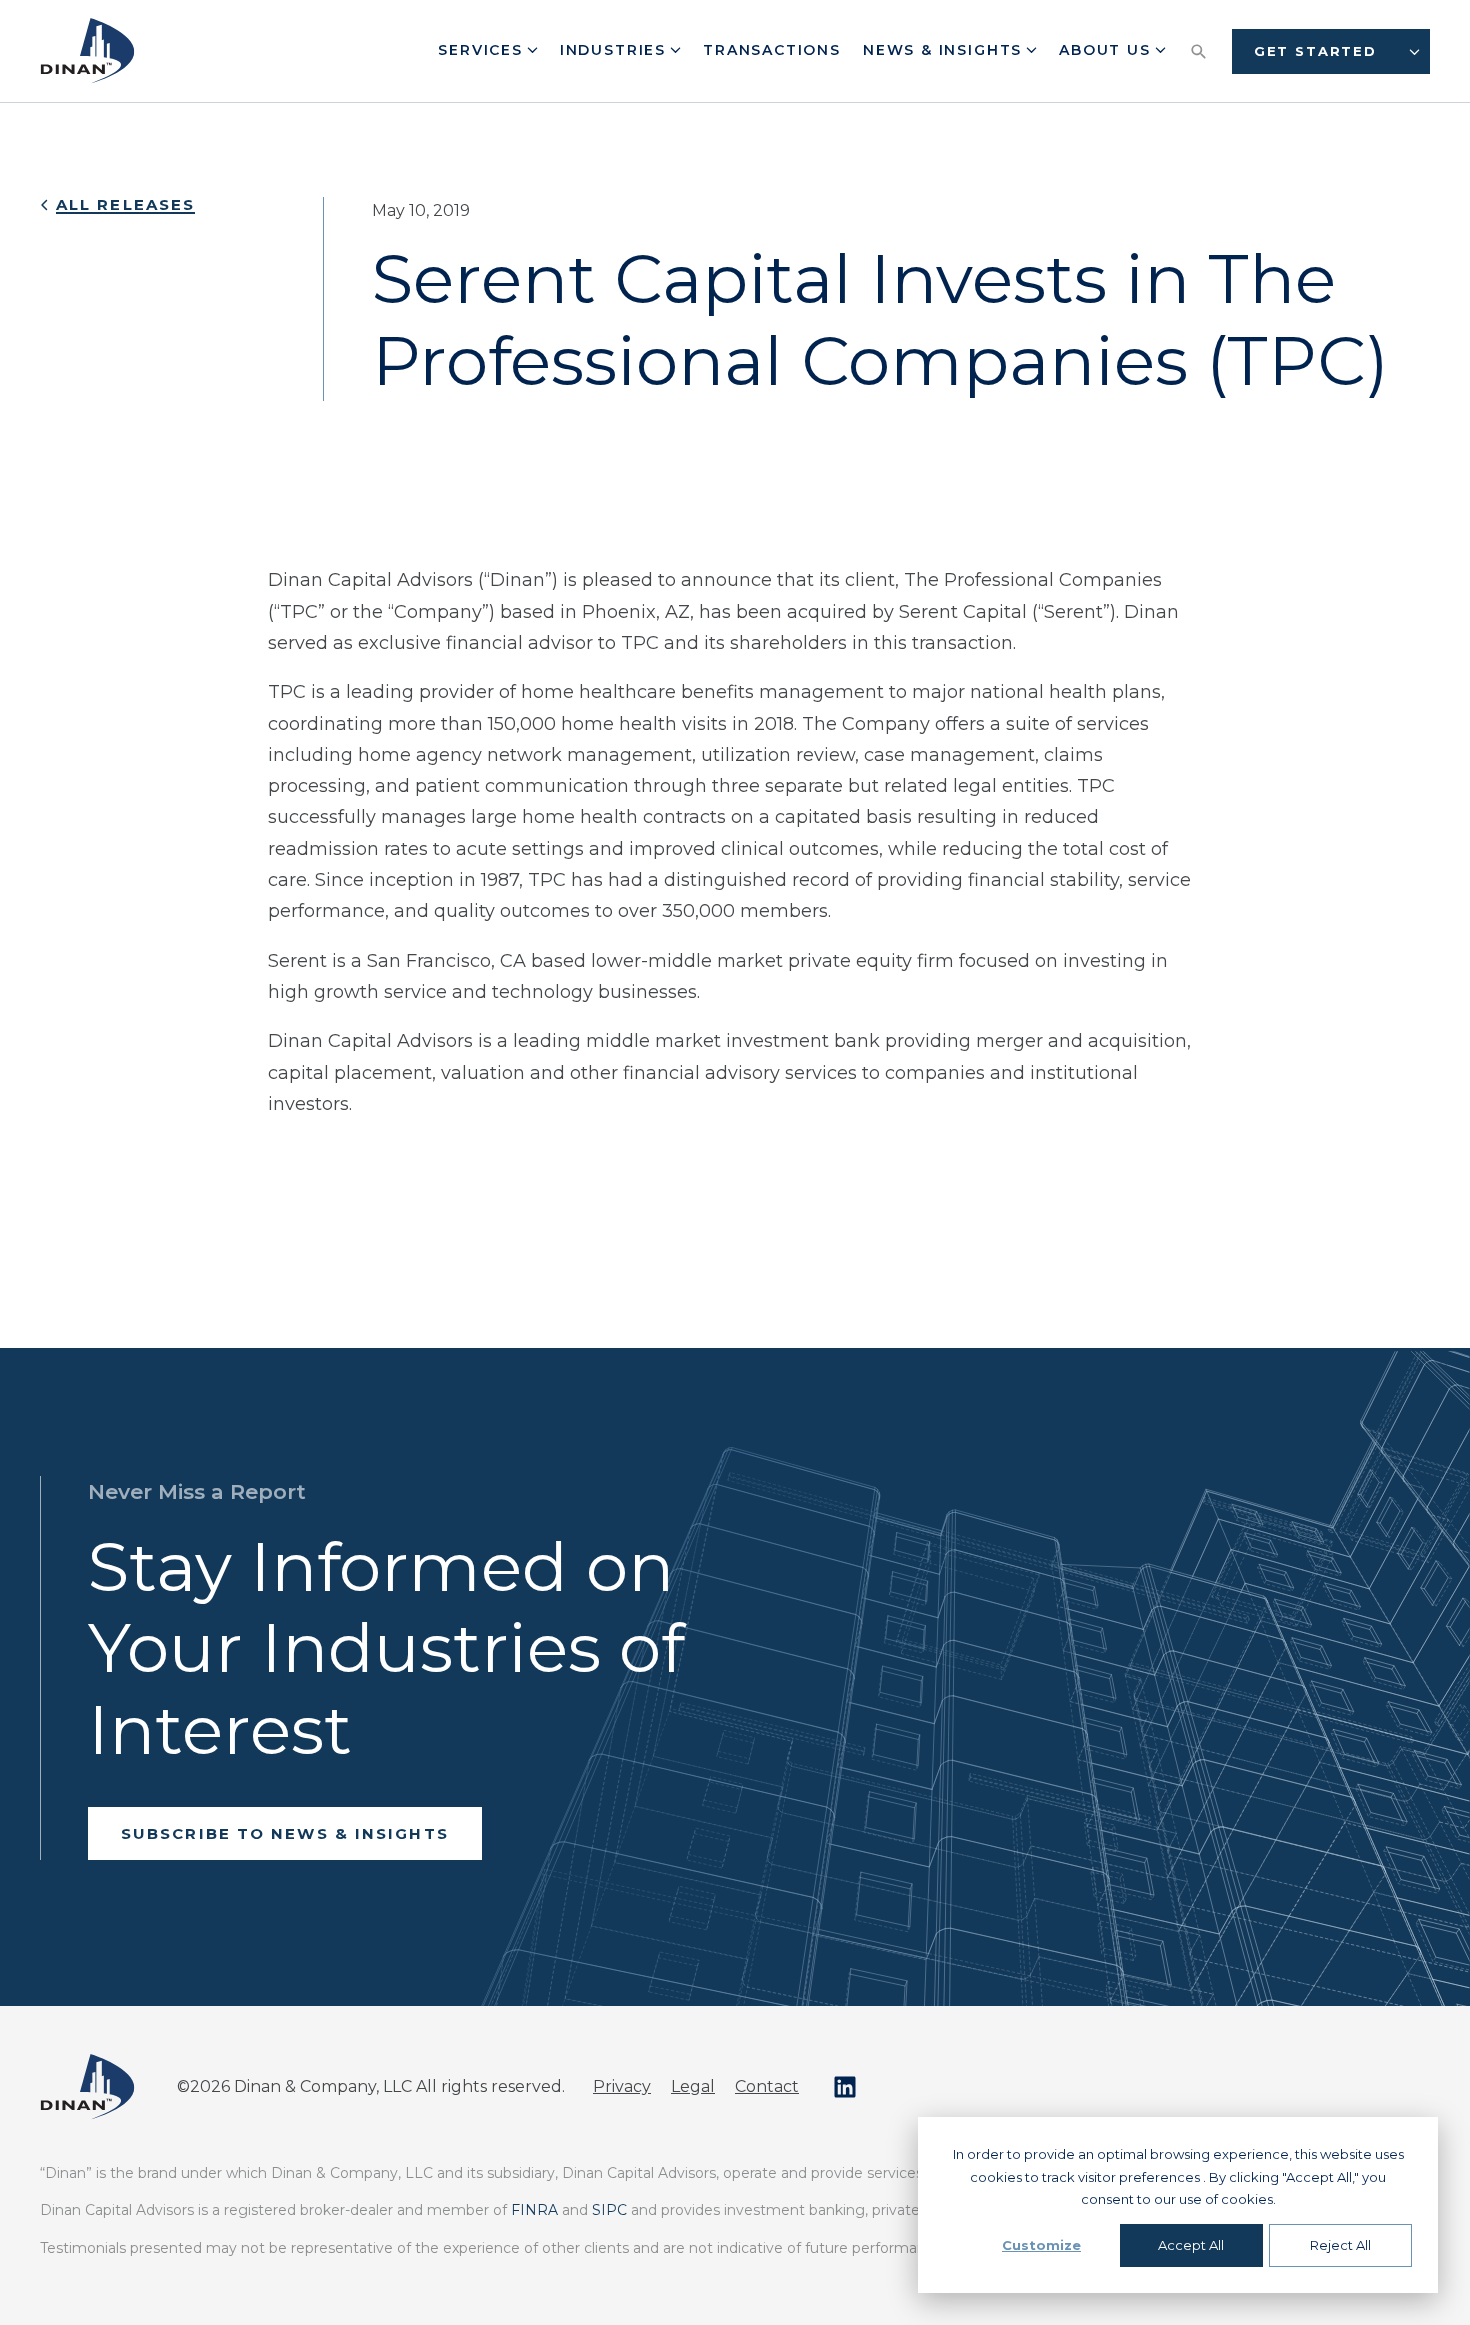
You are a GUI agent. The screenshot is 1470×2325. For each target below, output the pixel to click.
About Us (1107, 50)
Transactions (772, 50)
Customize (1041, 2245)
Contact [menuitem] (767, 2086)
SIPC (609, 2210)
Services (483, 50)
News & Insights (945, 50)
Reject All (1340, 2245)
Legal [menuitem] (693, 2086)
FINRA (534, 2210)
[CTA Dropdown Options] (1414, 51)
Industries (616, 50)
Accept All (1191, 2245)
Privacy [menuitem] (622, 2086)
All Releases (125, 204)
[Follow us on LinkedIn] (845, 2087)
